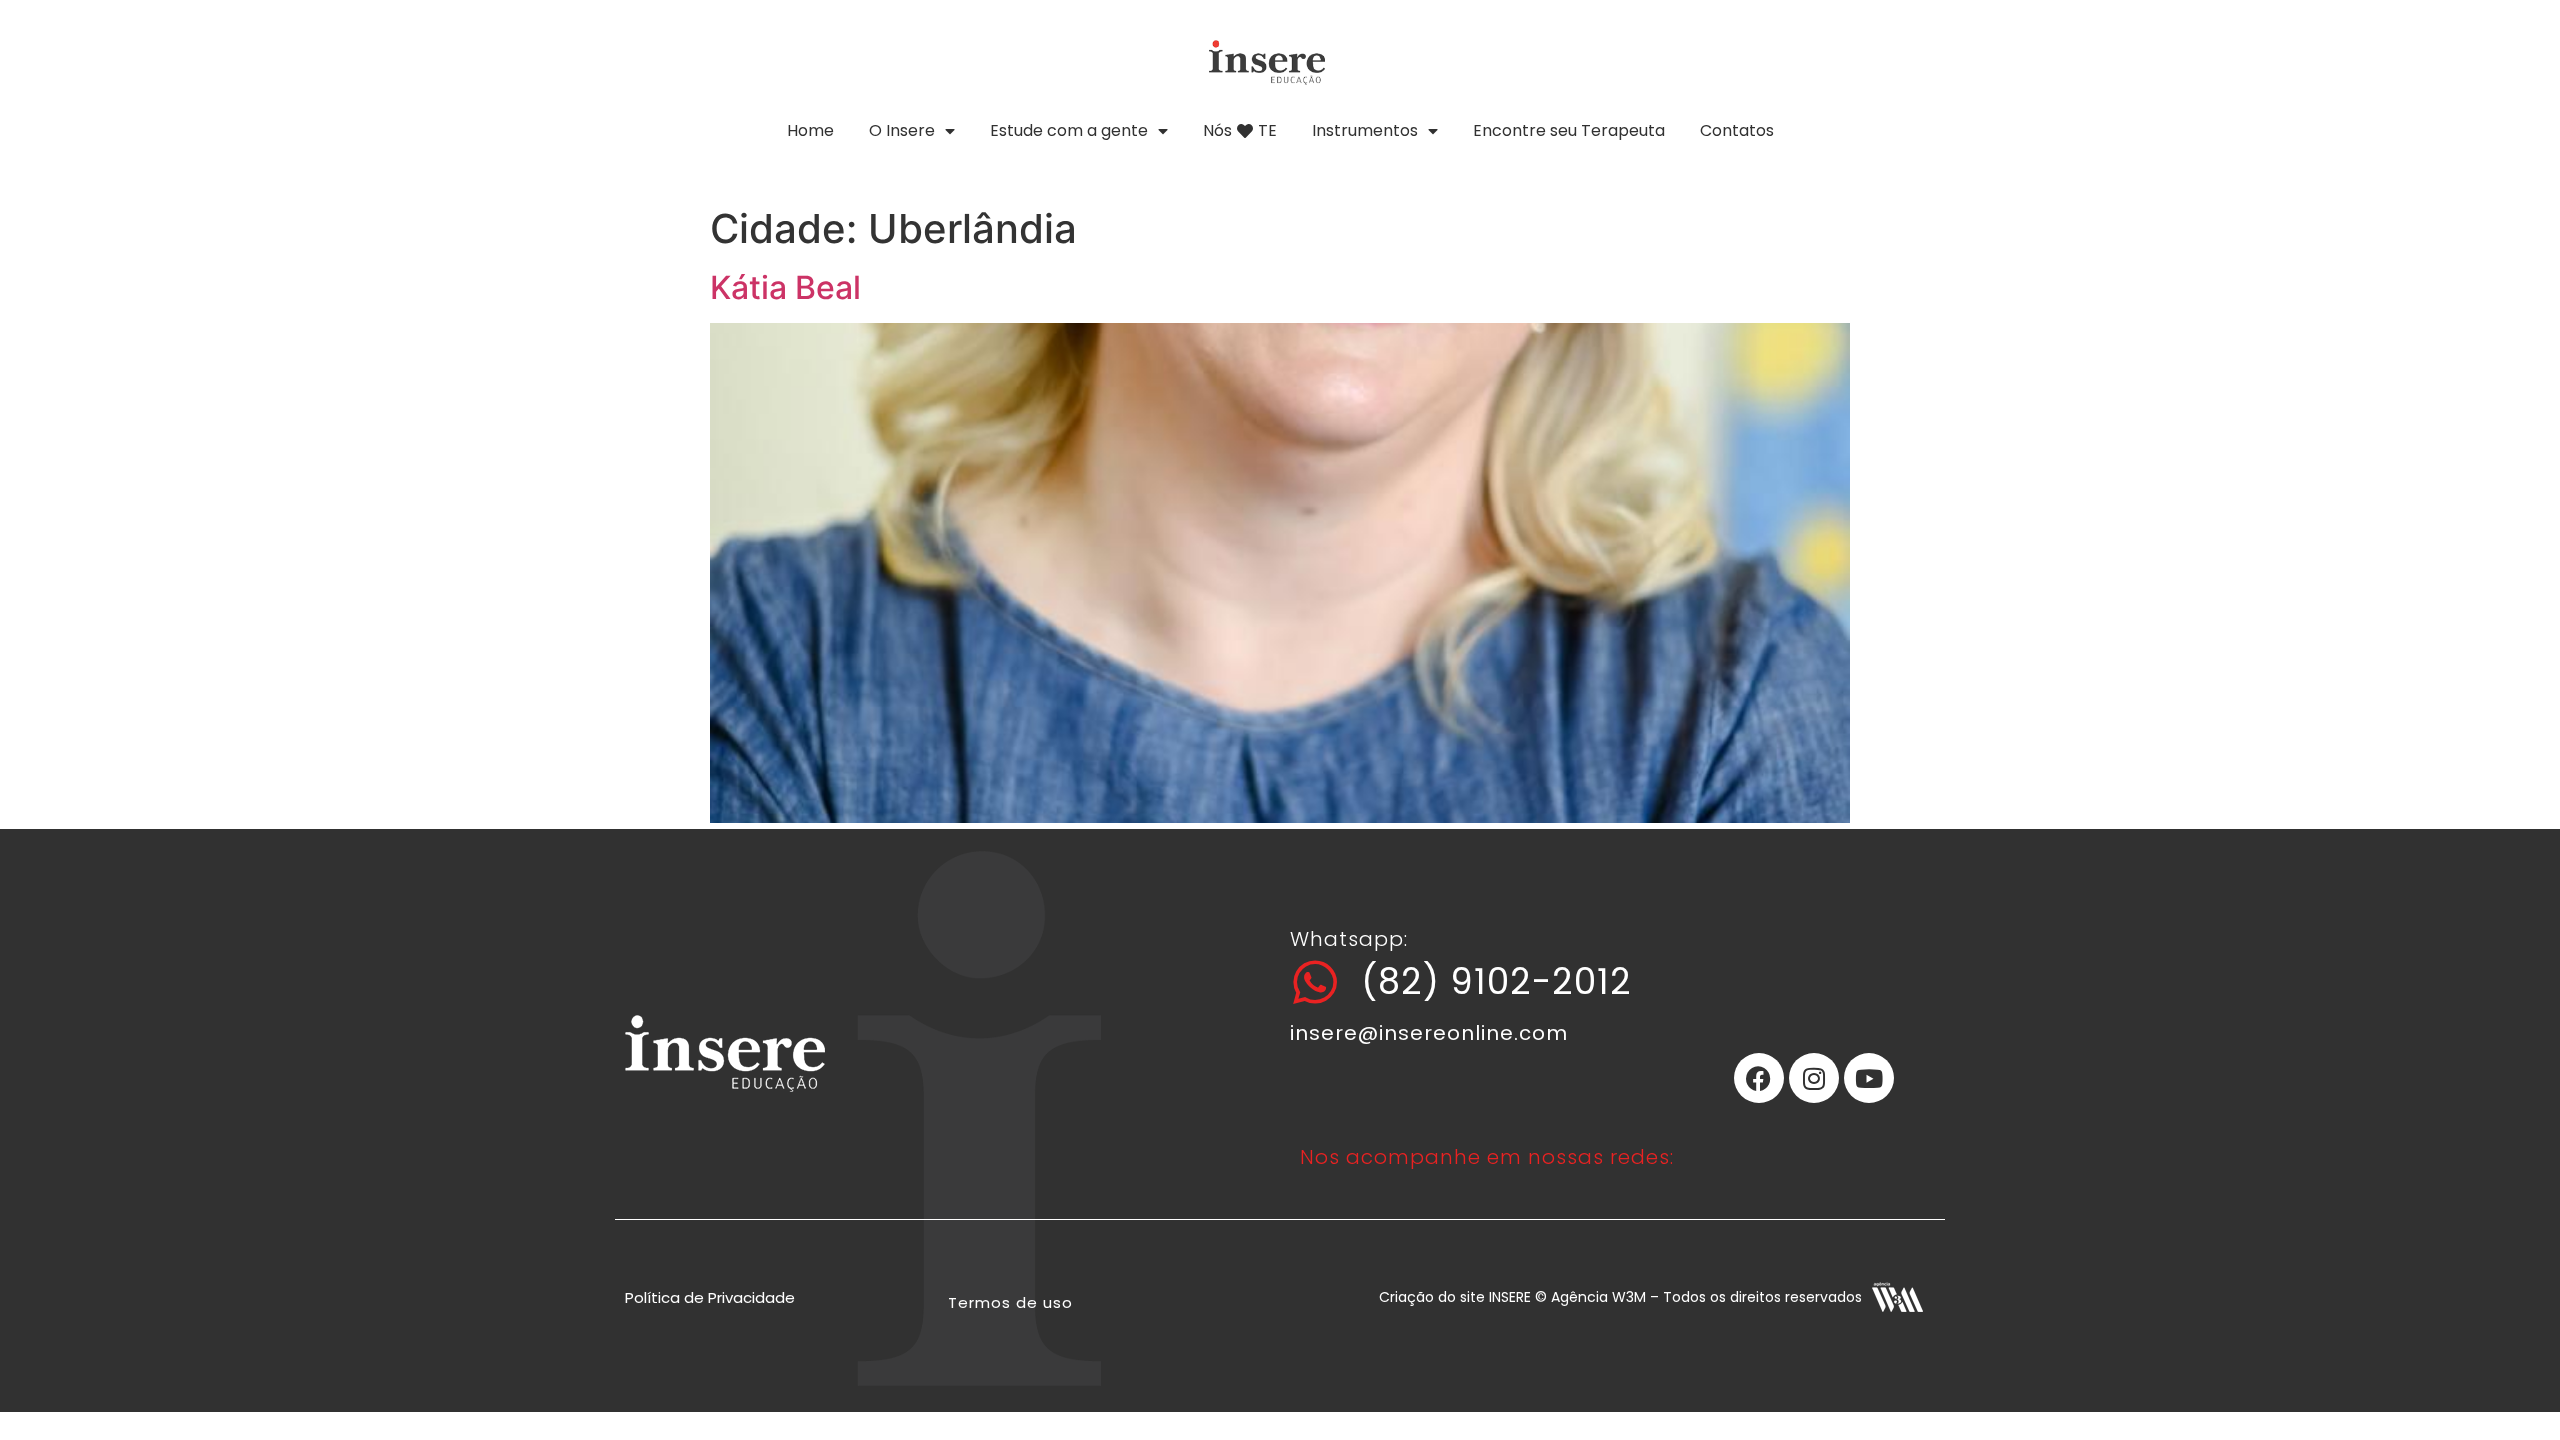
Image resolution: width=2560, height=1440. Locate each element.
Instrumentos (1365, 130)
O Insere (902, 130)
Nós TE (1240, 130)
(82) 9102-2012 (1496, 981)
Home (810, 130)
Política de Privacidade (710, 1297)
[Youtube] (1869, 1078)
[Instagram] (1814, 1078)
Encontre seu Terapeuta (1569, 130)
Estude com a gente (1069, 130)
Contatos (1737, 130)
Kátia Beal (785, 287)
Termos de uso (1010, 1302)
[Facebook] (1759, 1078)
